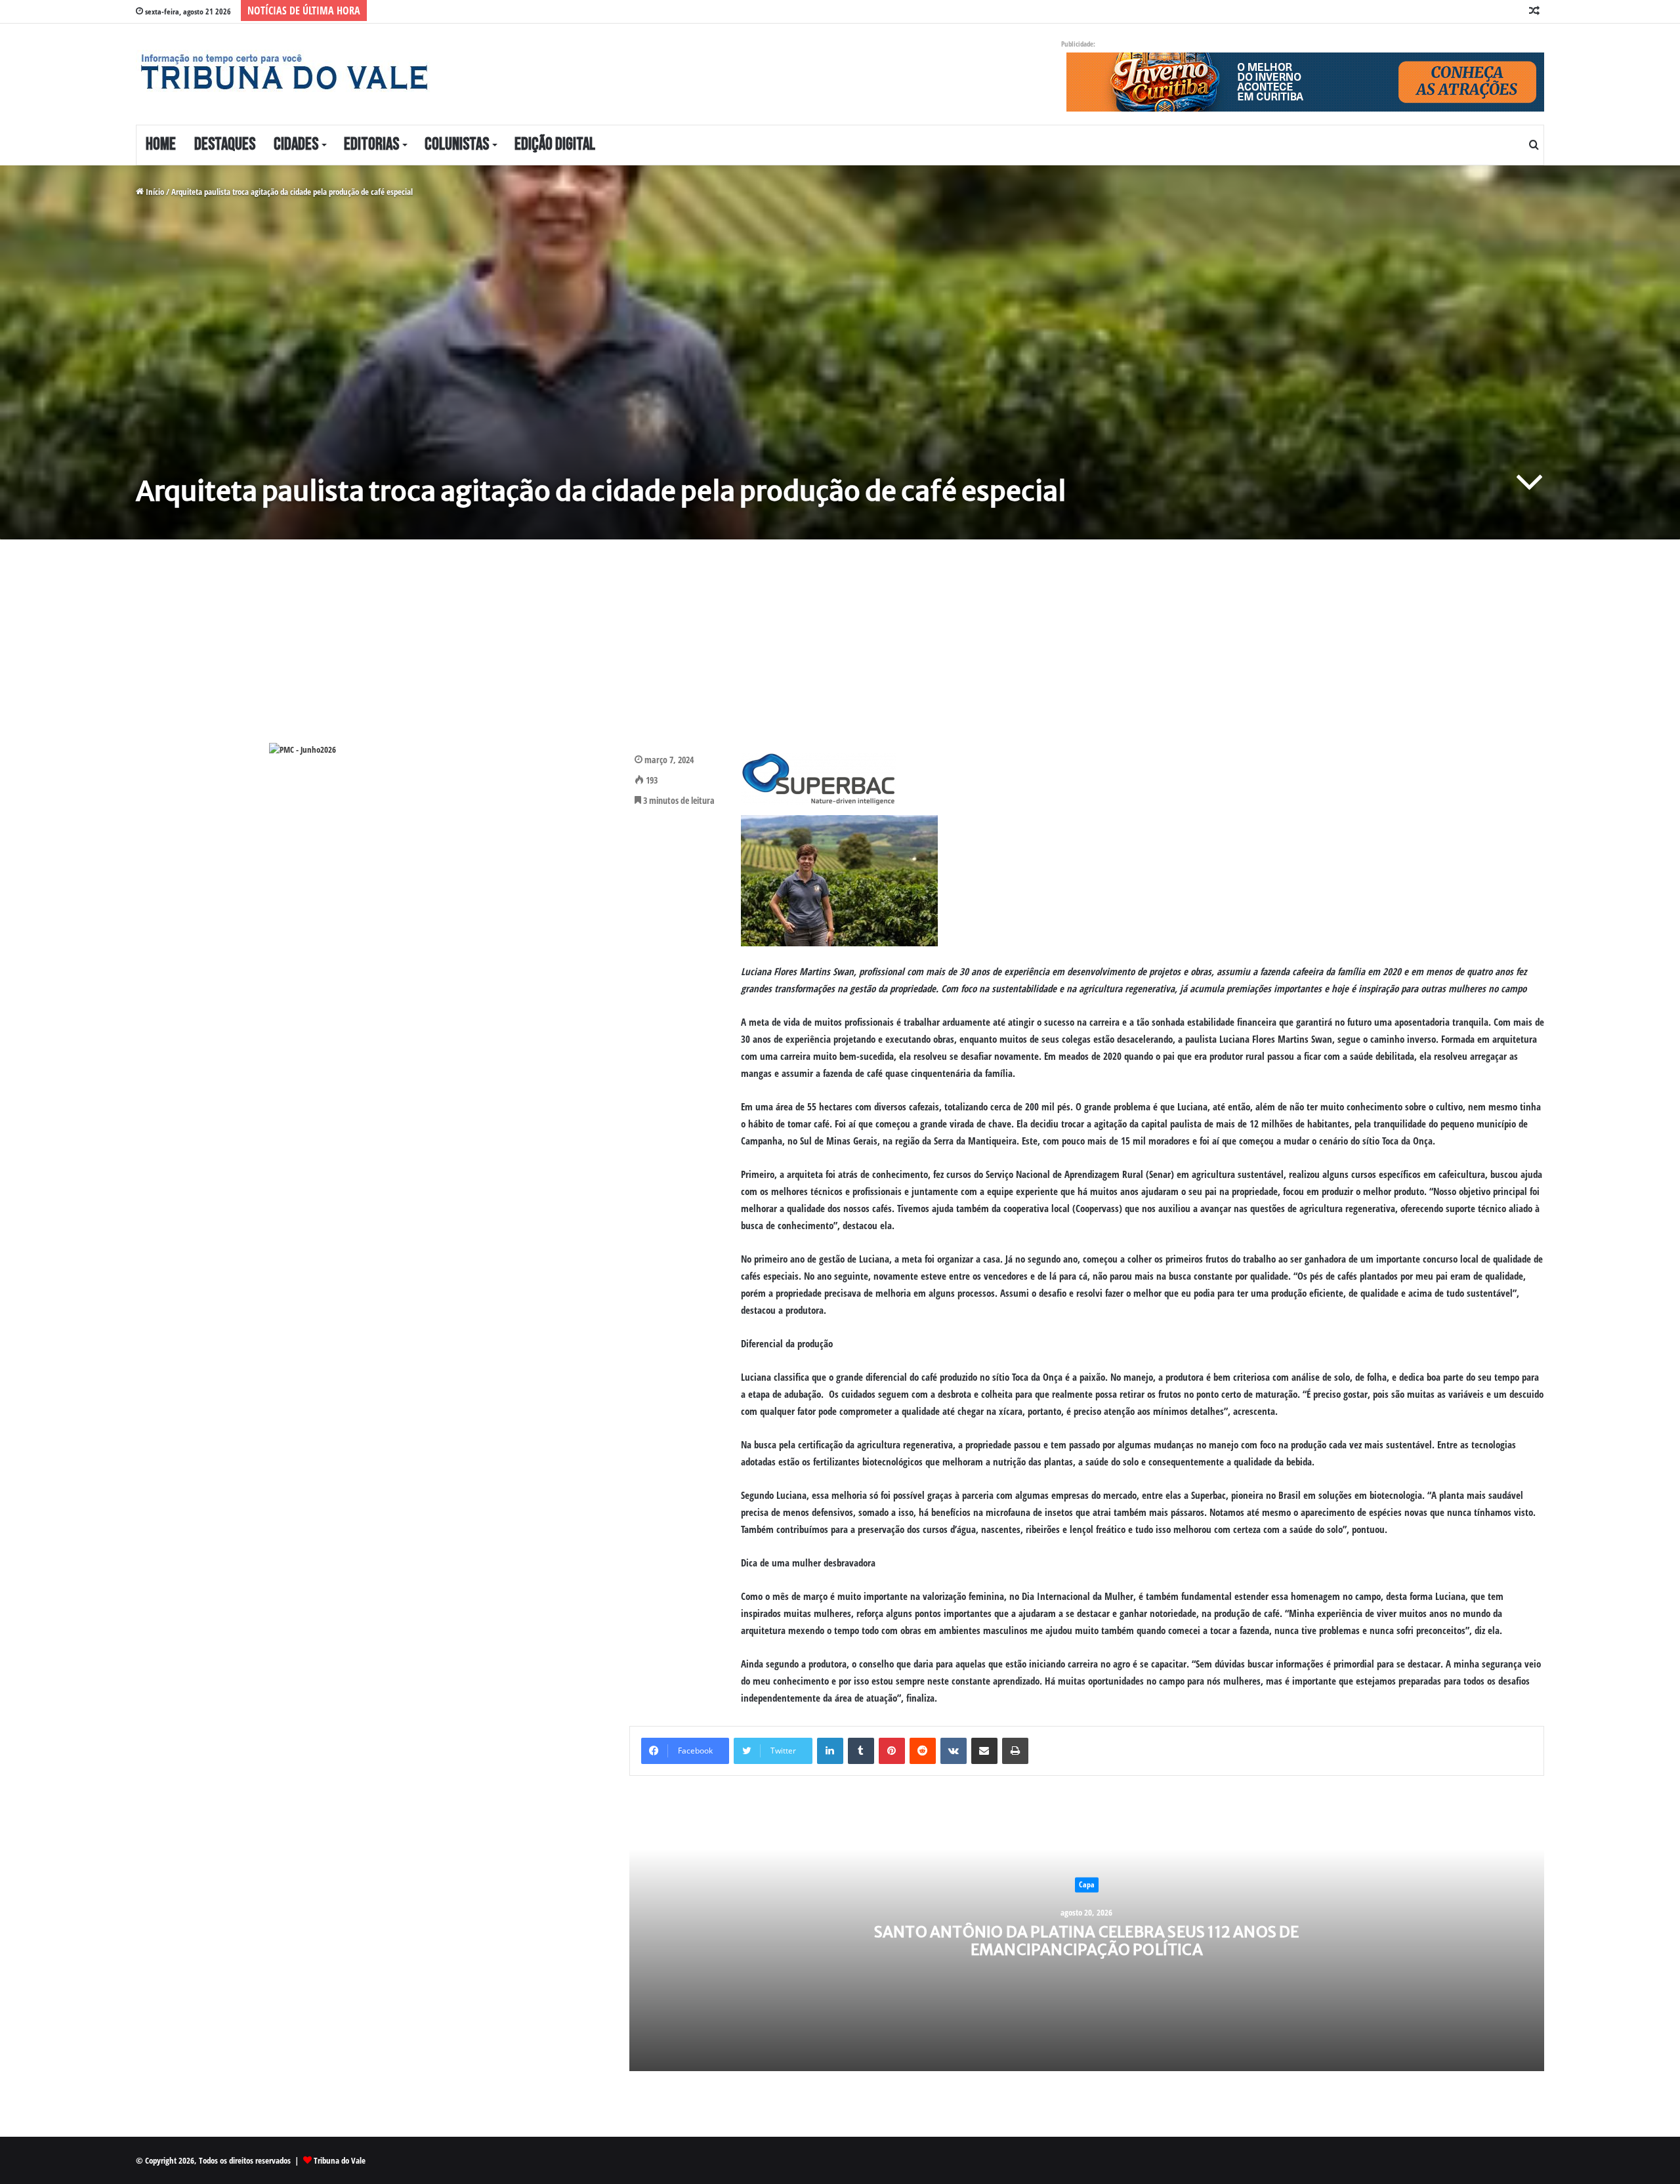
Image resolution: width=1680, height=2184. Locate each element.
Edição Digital (555, 145)
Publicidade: (1078, 44)
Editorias (371, 145)
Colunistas (457, 145)
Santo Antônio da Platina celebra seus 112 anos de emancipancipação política (1087, 1940)
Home (161, 145)
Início (154, 192)
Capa (1087, 1884)
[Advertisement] (520, 651)
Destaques (225, 145)
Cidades (296, 145)
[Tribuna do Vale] (283, 72)
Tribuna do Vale (340, 2160)
